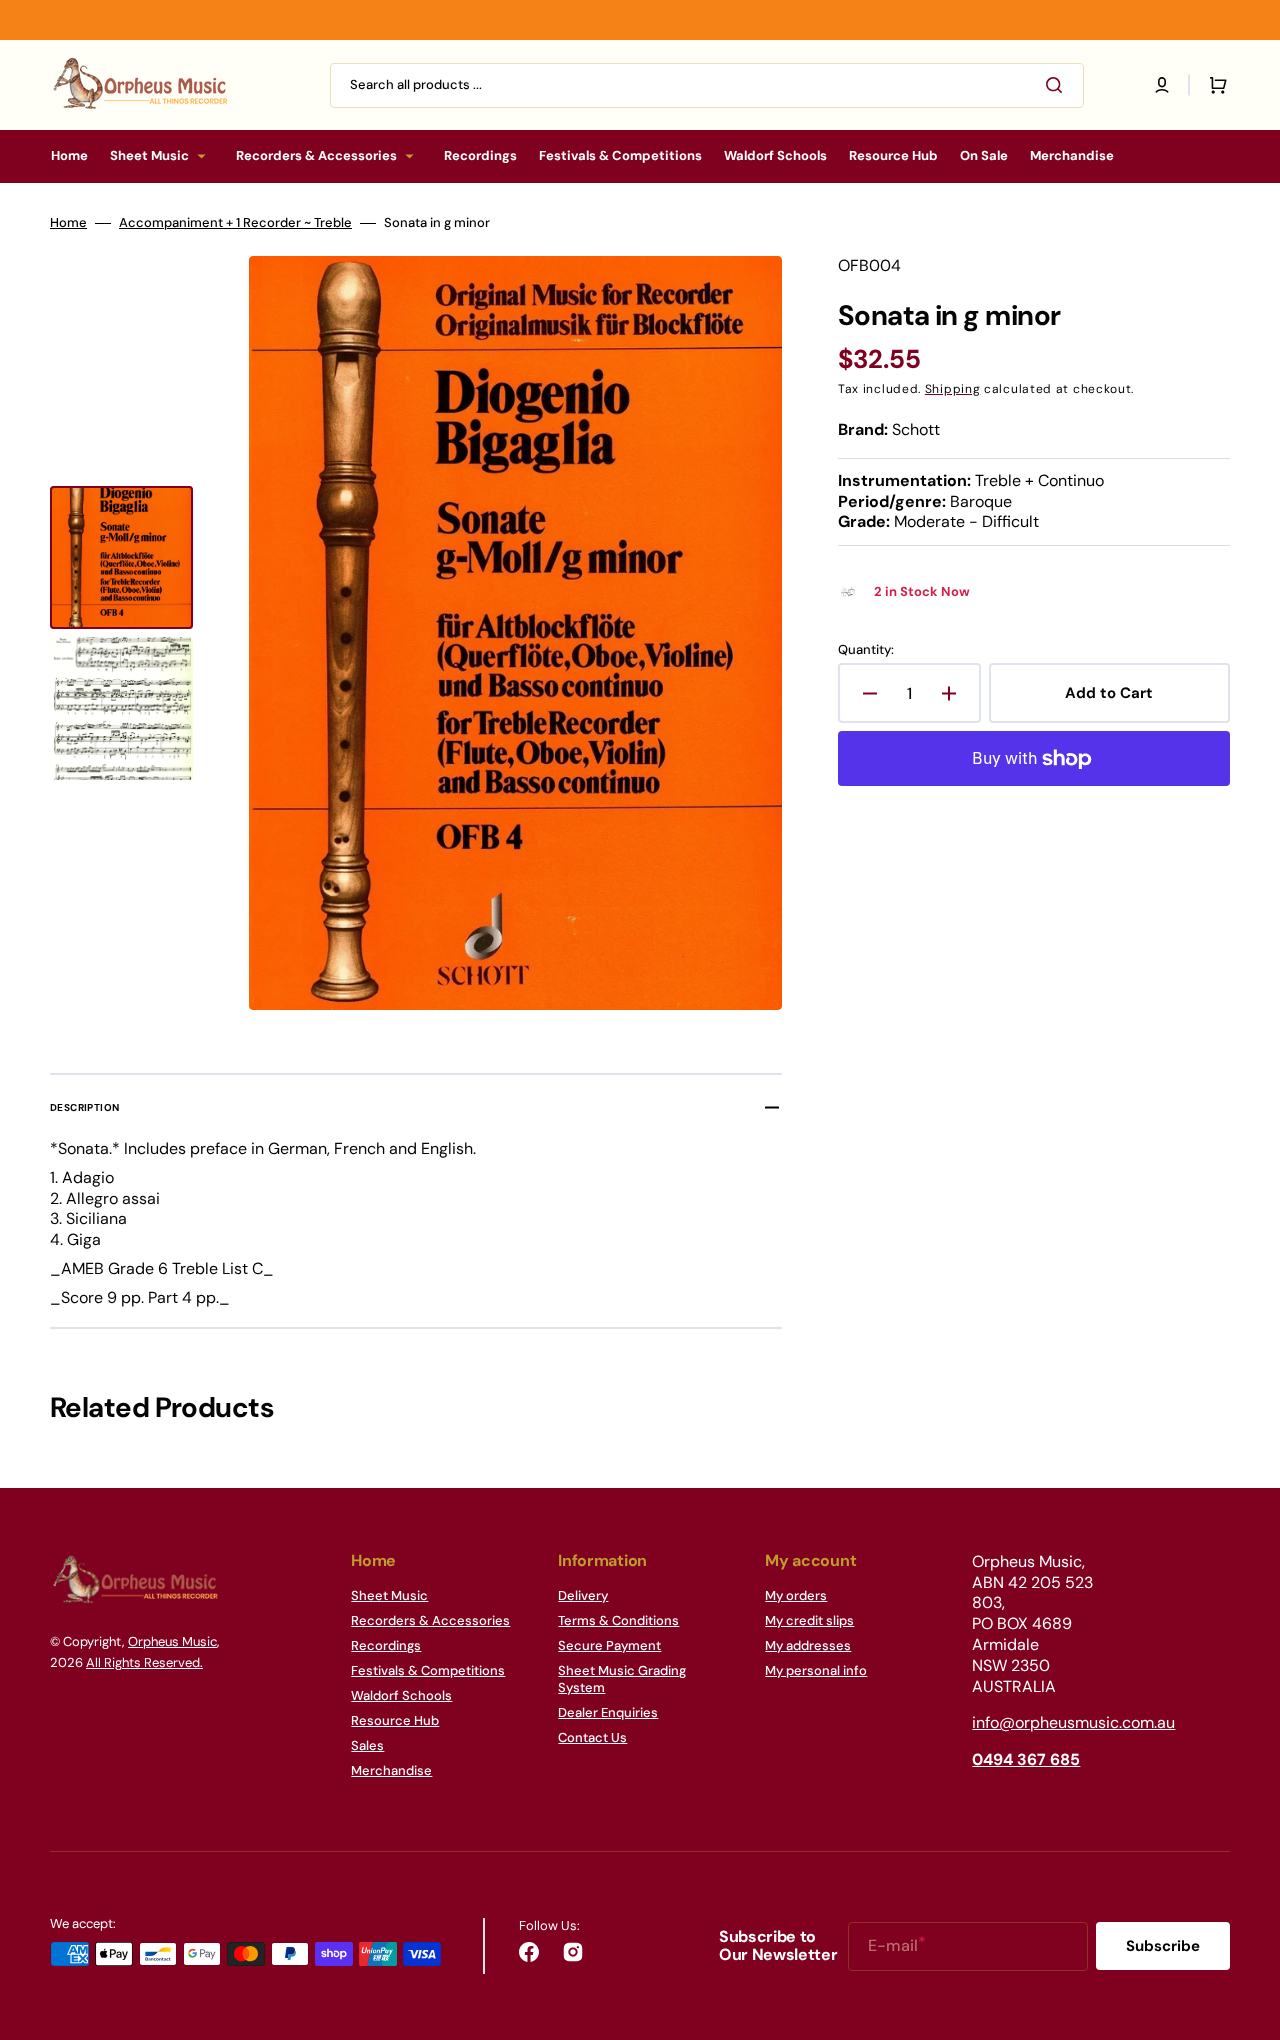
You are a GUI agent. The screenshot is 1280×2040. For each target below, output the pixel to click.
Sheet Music (389, 1596)
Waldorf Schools (401, 1695)
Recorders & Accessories (430, 1620)
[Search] (1058, 85)
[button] (1162, 85)
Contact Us (592, 1737)
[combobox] (707, 85)
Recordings (386, 1645)
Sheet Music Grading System (622, 1679)
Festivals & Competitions (428, 1670)
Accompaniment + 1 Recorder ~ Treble (235, 223)
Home (68, 223)
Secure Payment (609, 1645)
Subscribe (1163, 1946)
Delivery (583, 1596)
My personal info (816, 1670)
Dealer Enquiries (608, 1712)
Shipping (953, 389)
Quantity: (866, 650)
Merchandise (391, 1770)
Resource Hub (395, 1720)
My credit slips (809, 1620)
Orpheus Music (172, 1641)
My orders (796, 1596)
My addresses (808, 1645)
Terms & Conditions (618, 1620)
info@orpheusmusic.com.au (1073, 1722)
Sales (367, 1745)
